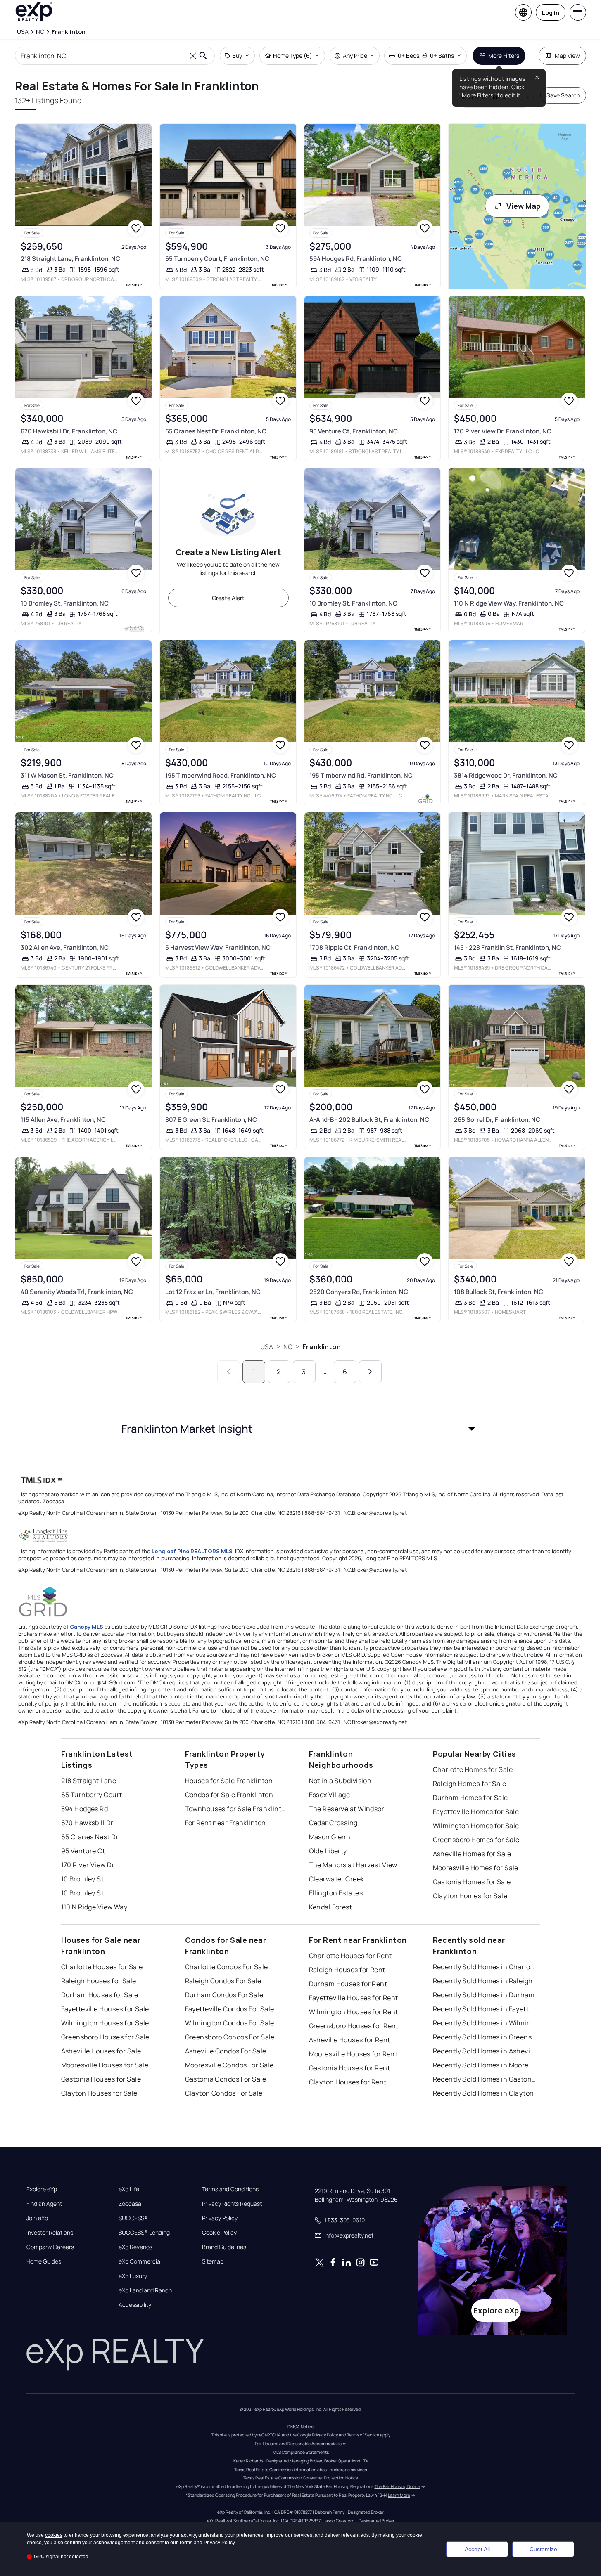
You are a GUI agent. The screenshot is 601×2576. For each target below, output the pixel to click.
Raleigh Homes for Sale (470, 1784)
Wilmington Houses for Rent (354, 2012)
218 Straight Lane (89, 1781)
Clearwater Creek (337, 1879)
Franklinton (322, 1347)
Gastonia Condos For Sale (226, 2079)
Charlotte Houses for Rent (350, 1956)
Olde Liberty (328, 1851)
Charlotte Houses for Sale (102, 1967)
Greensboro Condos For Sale (230, 2037)
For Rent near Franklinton (226, 1823)
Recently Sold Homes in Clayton (483, 2093)
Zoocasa (130, 2204)
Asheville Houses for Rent (350, 2040)
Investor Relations (50, 2233)
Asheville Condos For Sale (226, 2051)
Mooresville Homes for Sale (476, 1868)
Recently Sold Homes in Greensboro (485, 2037)
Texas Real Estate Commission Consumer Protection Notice (301, 2478)
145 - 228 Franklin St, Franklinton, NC (507, 947)
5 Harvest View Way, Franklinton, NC (218, 947)
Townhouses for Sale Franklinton (237, 1809)
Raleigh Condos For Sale (223, 1981)
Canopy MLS (87, 1627)
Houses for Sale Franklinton (229, 1781)
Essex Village (330, 1795)
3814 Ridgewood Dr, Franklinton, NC (506, 775)
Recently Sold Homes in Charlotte (485, 1967)
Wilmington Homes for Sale (476, 1826)
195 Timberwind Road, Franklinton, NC (221, 775)
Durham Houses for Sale (100, 1995)
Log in (551, 13)
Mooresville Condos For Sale (229, 2065)
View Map (524, 206)
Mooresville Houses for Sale (105, 2065)
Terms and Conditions (230, 2189)
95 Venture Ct (83, 1851)
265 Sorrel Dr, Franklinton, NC (497, 1120)
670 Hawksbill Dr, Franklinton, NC (69, 431)
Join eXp (37, 2218)
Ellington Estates (336, 1893)
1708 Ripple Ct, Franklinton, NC (354, 947)
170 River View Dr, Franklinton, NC (503, 431)
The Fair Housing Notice (397, 2486)
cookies (54, 2535)
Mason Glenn (330, 1837)
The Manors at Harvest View (353, 1865)
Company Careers (50, 2247)
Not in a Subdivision (340, 1781)
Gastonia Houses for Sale (101, 2079)
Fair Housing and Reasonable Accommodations (300, 2444)
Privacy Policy (220, 2218)
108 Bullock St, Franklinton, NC (499, 1292)
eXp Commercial (140, 2261)
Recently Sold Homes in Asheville (485, 2051)
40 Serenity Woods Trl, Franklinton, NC (77, 1292)
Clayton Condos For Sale (224, 2093)
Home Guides (44, 2261)
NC (288, 1347)
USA (267, 1347)
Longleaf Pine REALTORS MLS (192, 1551)
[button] (301, 1429)
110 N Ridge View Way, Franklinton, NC (509, 603)
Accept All (477, 2549)
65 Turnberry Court (92, 1795)
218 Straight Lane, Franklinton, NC (70, 259)
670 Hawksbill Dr (87, 1823)
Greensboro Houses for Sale (105, 2037)
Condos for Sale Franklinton (229, 1795)
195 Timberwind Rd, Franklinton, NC (361, 775)
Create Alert (228, 598)
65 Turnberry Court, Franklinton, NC (217, 259)
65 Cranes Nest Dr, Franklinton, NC (216, 431)
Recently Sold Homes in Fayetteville (485, 2009)
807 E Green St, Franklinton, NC (211, 1120)
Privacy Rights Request (232, 2204)
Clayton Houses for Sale (99, 2093)
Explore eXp (42, 2189)
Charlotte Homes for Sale (473, 1769)
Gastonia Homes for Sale (472, 1882)
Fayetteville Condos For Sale (230, 2009)
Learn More (399, 2495)
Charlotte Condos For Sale (227, 1967)
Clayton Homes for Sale (470, 1896)
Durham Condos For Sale (224, 1995)
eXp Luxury (133, 2276)
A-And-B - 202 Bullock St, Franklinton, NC (369, 1120)
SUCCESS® (133, 2218)
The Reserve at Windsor (347, 1809)
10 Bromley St (83, 1879)
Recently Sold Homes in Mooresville (485, 2065)
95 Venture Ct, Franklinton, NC (354, 431)
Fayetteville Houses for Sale (105, 2009)
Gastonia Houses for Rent (350, 2068)
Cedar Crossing (333, 1823)
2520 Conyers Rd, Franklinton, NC (359, 1292)
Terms (186, 2543)
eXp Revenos (135, 2247)
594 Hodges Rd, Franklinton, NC (356, 259)
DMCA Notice (300, 2427)
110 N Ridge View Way (94, 1907)
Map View (567, 56)
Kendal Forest (331, 1907)
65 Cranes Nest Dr (90, 1837)
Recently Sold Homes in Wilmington (485, 2023)
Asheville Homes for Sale (472, 1854)
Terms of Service (363, 2435)
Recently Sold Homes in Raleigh (483, 1981)
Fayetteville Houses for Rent (354, 1998)
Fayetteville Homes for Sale (476, 1812)
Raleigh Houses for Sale (99, 1981)
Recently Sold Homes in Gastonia (485, 2079)
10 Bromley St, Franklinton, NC (65, 603)
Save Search (563, 95)
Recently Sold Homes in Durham (484, 1995)
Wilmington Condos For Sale (230, 2023)
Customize (543, 2549)
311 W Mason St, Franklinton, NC (67, 775)
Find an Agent (44, 2204)
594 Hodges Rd (85, 1809)
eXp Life (129, 2189)
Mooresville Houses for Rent (353, 2054)
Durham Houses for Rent (348, 1984)
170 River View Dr (88, 1865)
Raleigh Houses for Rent (347, 1970)
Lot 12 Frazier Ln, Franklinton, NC (213, 1292)
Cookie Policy (219, 2233)
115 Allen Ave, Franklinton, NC (63, 1120)
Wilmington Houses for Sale (105, 2023)
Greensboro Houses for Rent (354, 2026)
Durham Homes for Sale (470, 1798)
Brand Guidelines (224, 2247)
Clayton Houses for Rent (348, 2082)
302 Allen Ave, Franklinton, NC (65, 947)
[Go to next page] (370, 1372)
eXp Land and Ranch (145, 2290)
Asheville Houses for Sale (101, 2051)
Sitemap (213, 2261)
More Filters (504, 56)
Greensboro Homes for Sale (476, 1840)
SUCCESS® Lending (144, 2233)
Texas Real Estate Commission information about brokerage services (300, 2470)
